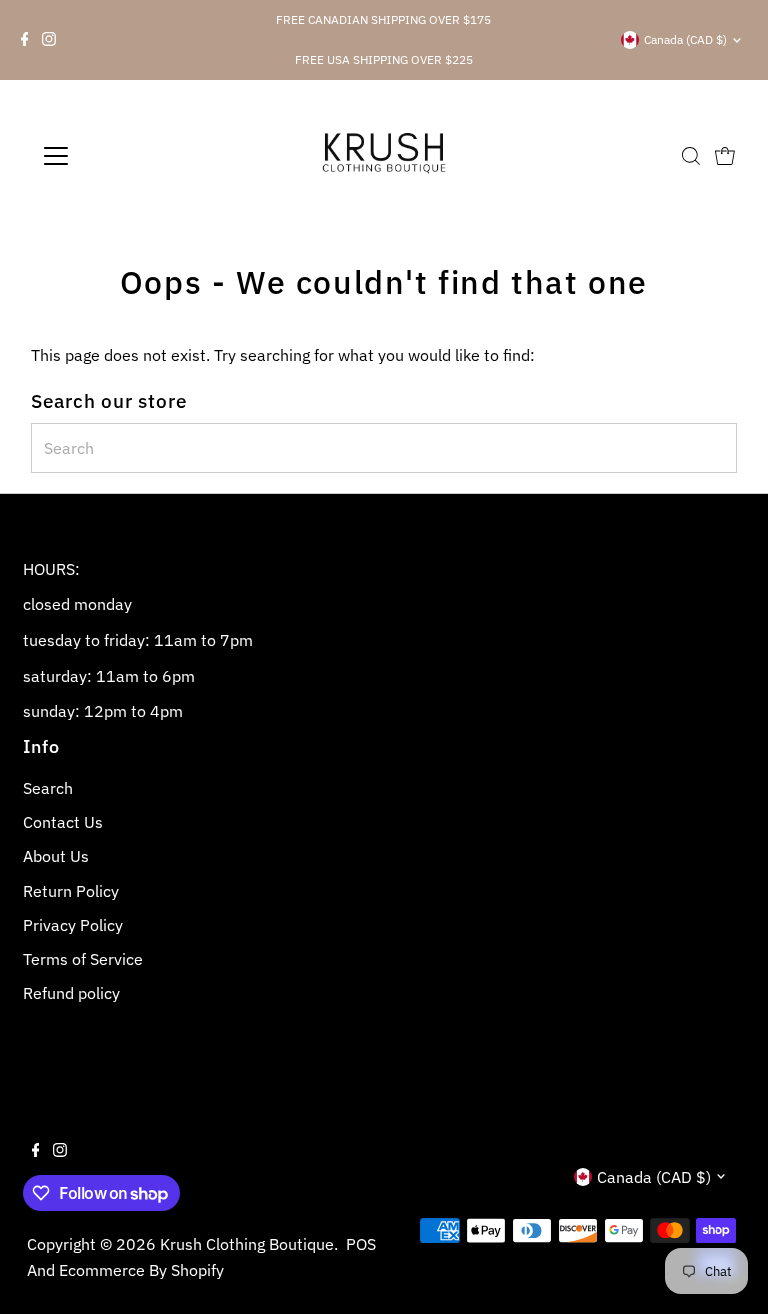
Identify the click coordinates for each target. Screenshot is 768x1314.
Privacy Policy (73, 925)
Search (48, 788)
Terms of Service (83, 959)
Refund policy (71, 993)
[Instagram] (49, 40)
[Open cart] (725, 156)
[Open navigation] (114, 156)
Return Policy (71, 891)
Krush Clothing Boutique (247, 1244)
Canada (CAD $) (685, 39)
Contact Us (63, 822)
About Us (56, 856)
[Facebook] (25, 40)
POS (361, 1244)
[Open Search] (691, 156)
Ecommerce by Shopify (141, 1270)
